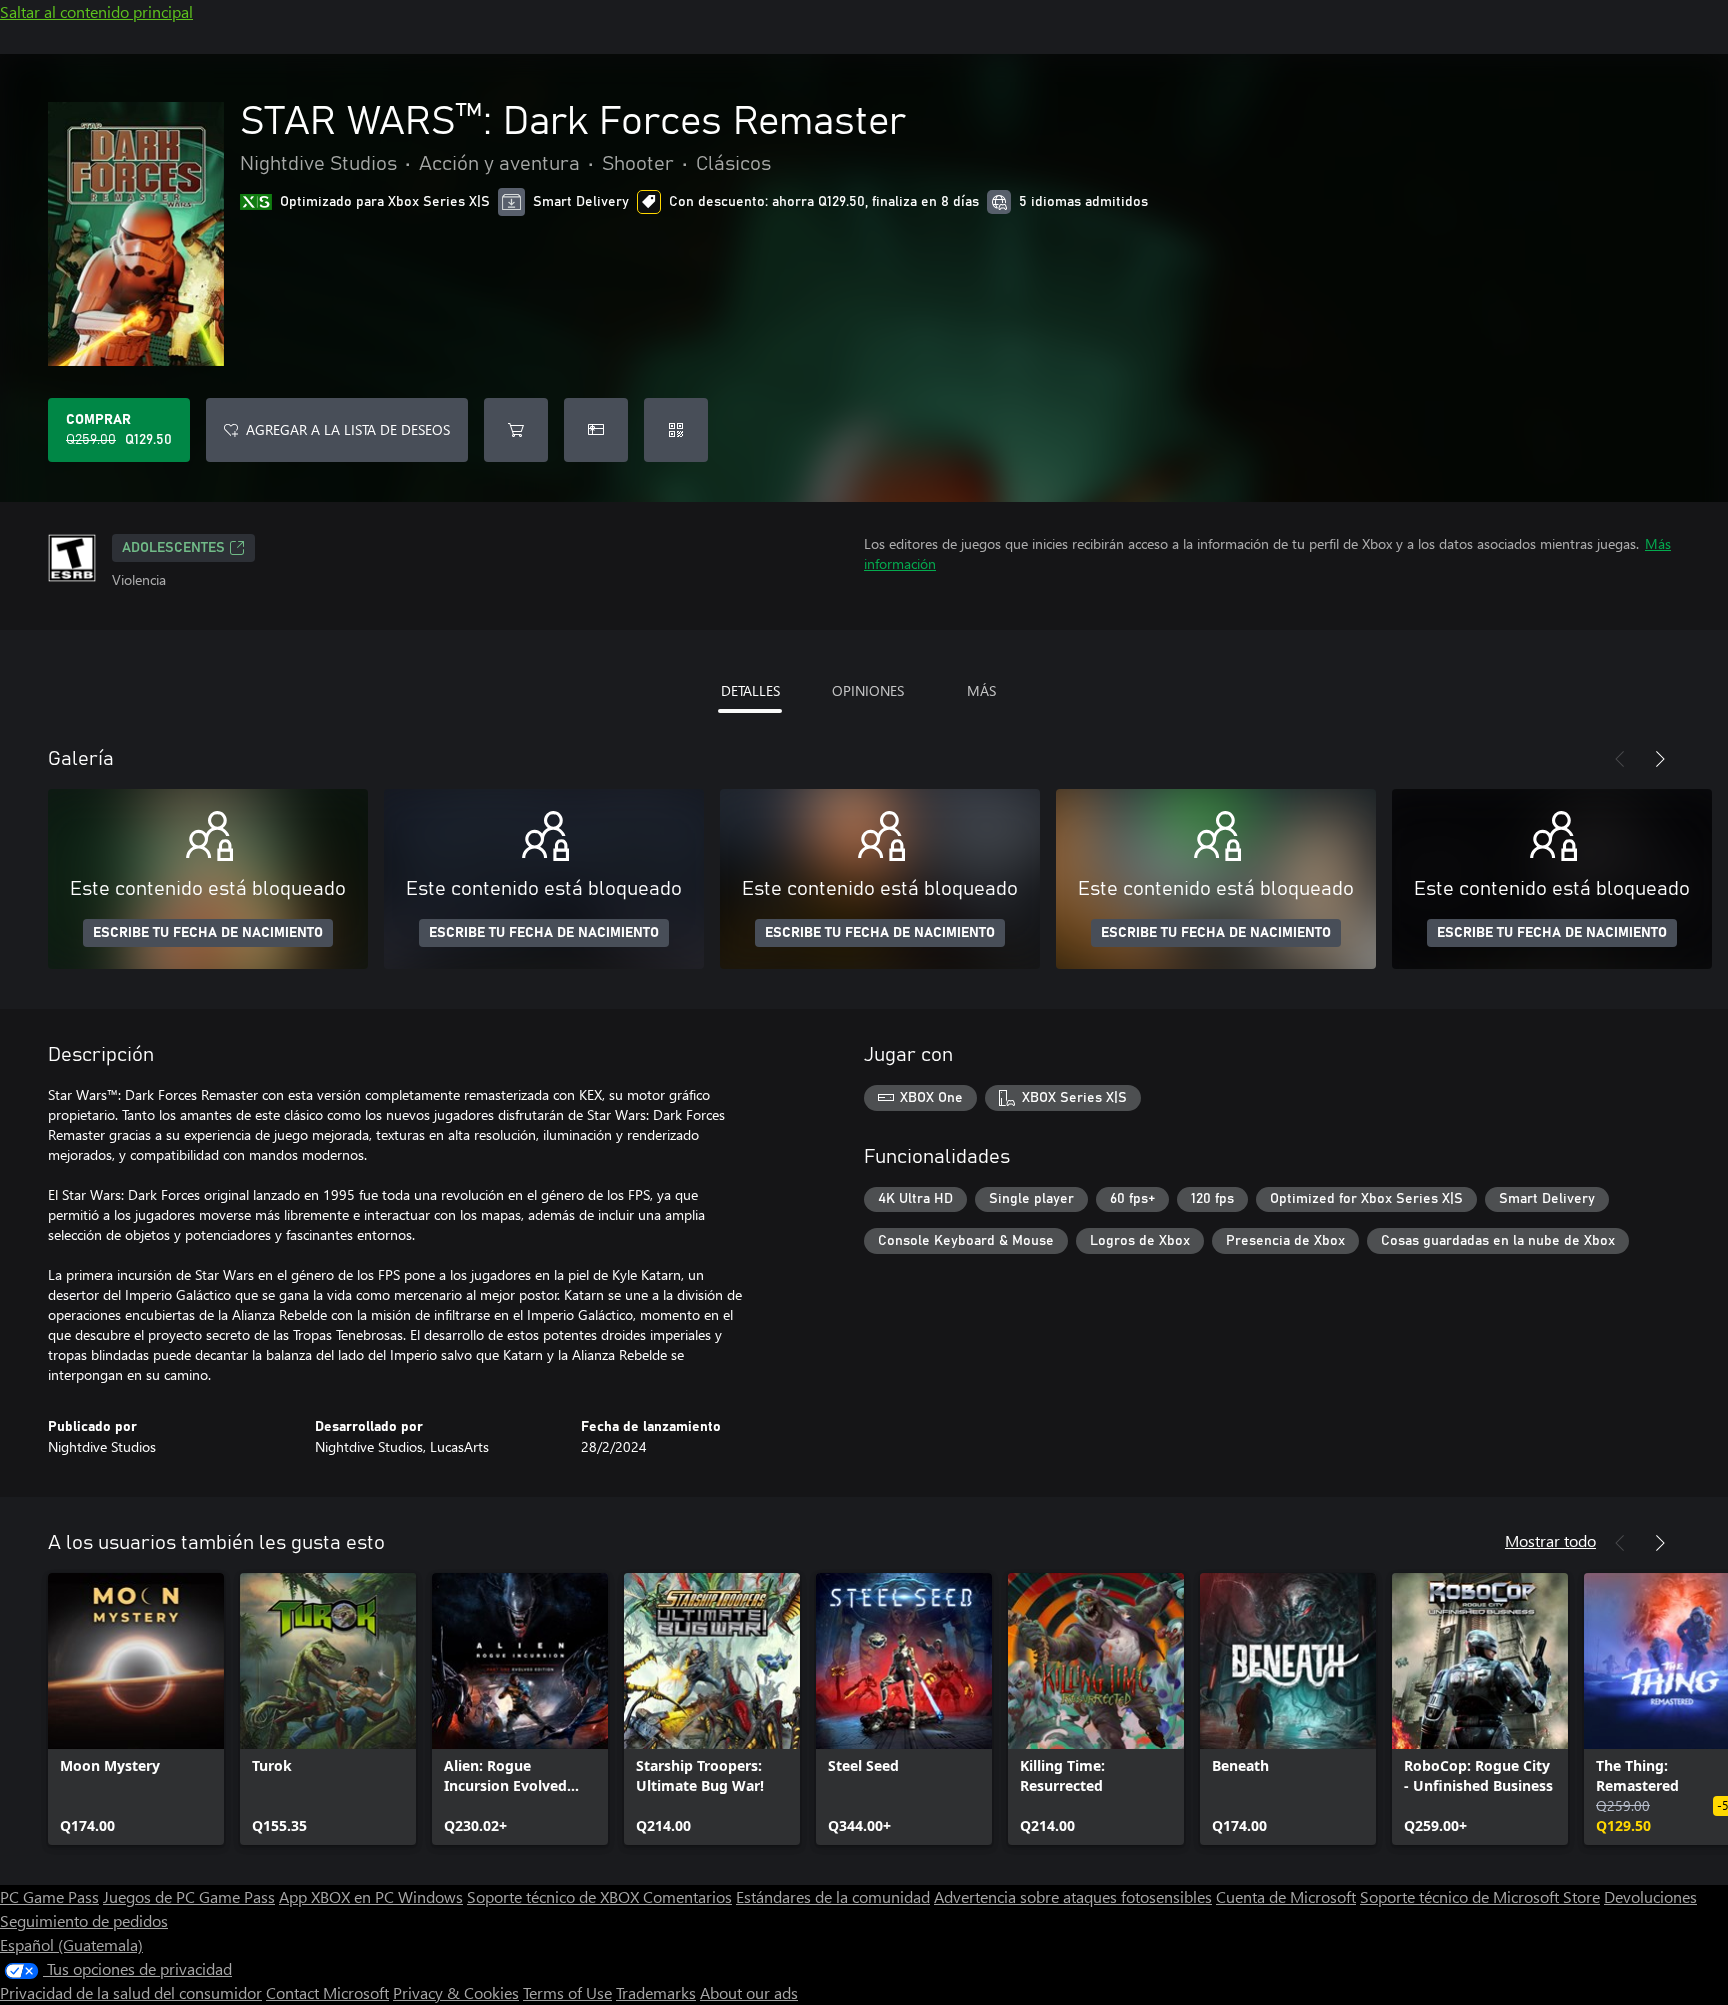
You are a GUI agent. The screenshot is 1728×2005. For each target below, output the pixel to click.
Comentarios (687, 1896)
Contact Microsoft (327, 1992)
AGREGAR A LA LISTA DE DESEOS (348, 429)
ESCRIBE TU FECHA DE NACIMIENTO (208, 933)
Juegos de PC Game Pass (189, 1896)
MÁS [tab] (981, 690)
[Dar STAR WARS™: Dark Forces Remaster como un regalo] (596, 430)
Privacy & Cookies (456, 1992)
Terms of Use (567, 1992)
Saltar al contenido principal (96, 11)
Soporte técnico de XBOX (555, 1896)
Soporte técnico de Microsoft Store (1480, 1896)
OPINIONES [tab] (868, 690)
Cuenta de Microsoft (1286, 1896)
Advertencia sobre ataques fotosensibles (1073, 1896)
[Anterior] (1620, 759)
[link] (136, 1709)
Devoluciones (1650, 1896)
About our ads (749, 1992)
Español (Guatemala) (71, 1944)
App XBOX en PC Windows (371, 1896)
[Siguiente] (1660, 759)
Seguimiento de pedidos (84, 1920)
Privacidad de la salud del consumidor (131, 1992)
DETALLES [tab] (750, 690)
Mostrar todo (1550, 1540)
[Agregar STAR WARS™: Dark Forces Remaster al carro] (516, 430)
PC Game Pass (49, 1896)
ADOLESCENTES (173, 548)
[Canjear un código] (676, 430)
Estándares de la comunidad (833, 1896)
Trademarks (656, 1992)
